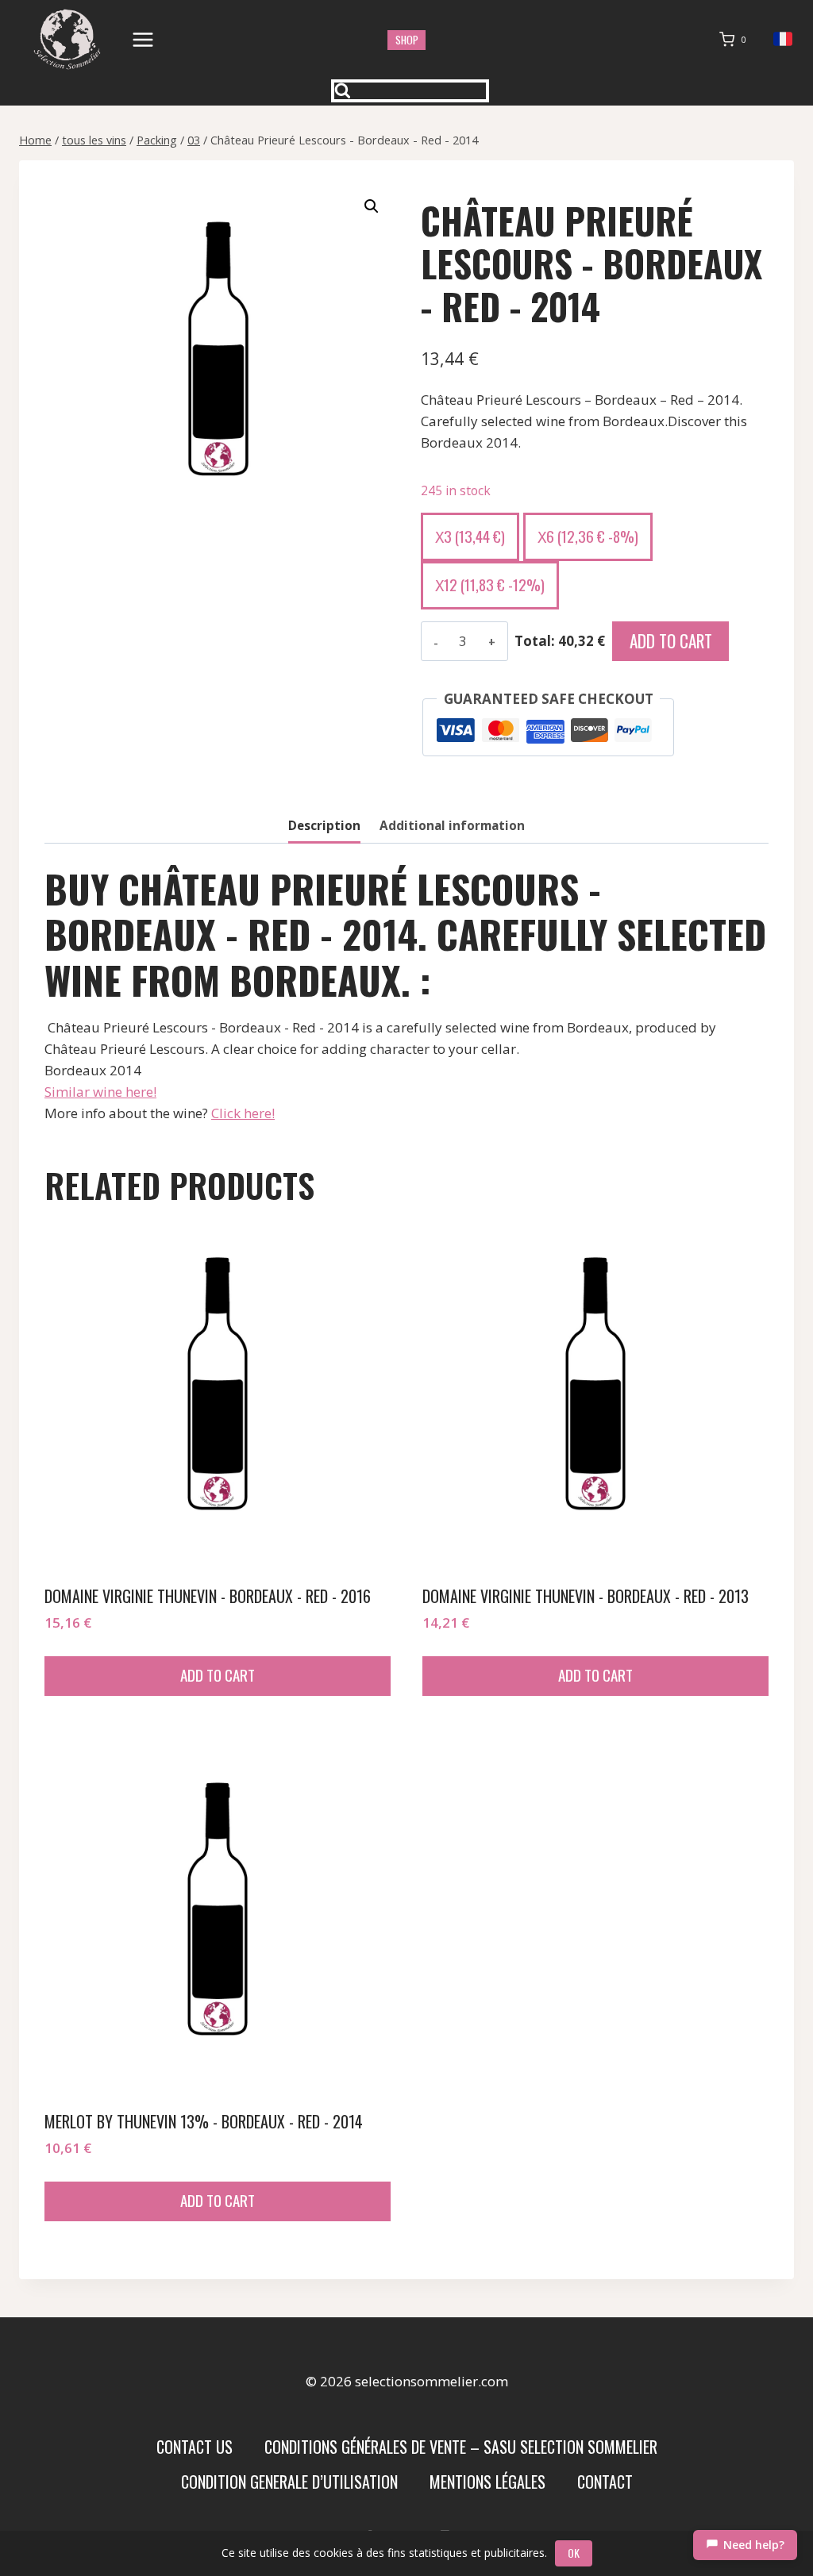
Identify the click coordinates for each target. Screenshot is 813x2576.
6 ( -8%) (588, 536)
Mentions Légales (487, 2482)
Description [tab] (324, 825)
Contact (605, 2482)
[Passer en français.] (783, 39)
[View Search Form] (410, 91)
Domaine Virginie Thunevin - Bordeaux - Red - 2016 (208, 1596)
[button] (372, 206)
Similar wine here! (100, 1092)
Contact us (195, 2447)
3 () (470, 536)
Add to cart (671, 641)
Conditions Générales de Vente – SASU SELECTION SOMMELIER (461, 2447)
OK (574, 2553)
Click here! (243, 1113)
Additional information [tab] (452, 825)
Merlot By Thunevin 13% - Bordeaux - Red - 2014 (204, 2121)
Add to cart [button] (218, 1674)
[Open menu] (143, 39)
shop (407, 40)
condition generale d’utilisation (289, 2482)
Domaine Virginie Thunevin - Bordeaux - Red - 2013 (586, 1596)
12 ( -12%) (490, 584)
